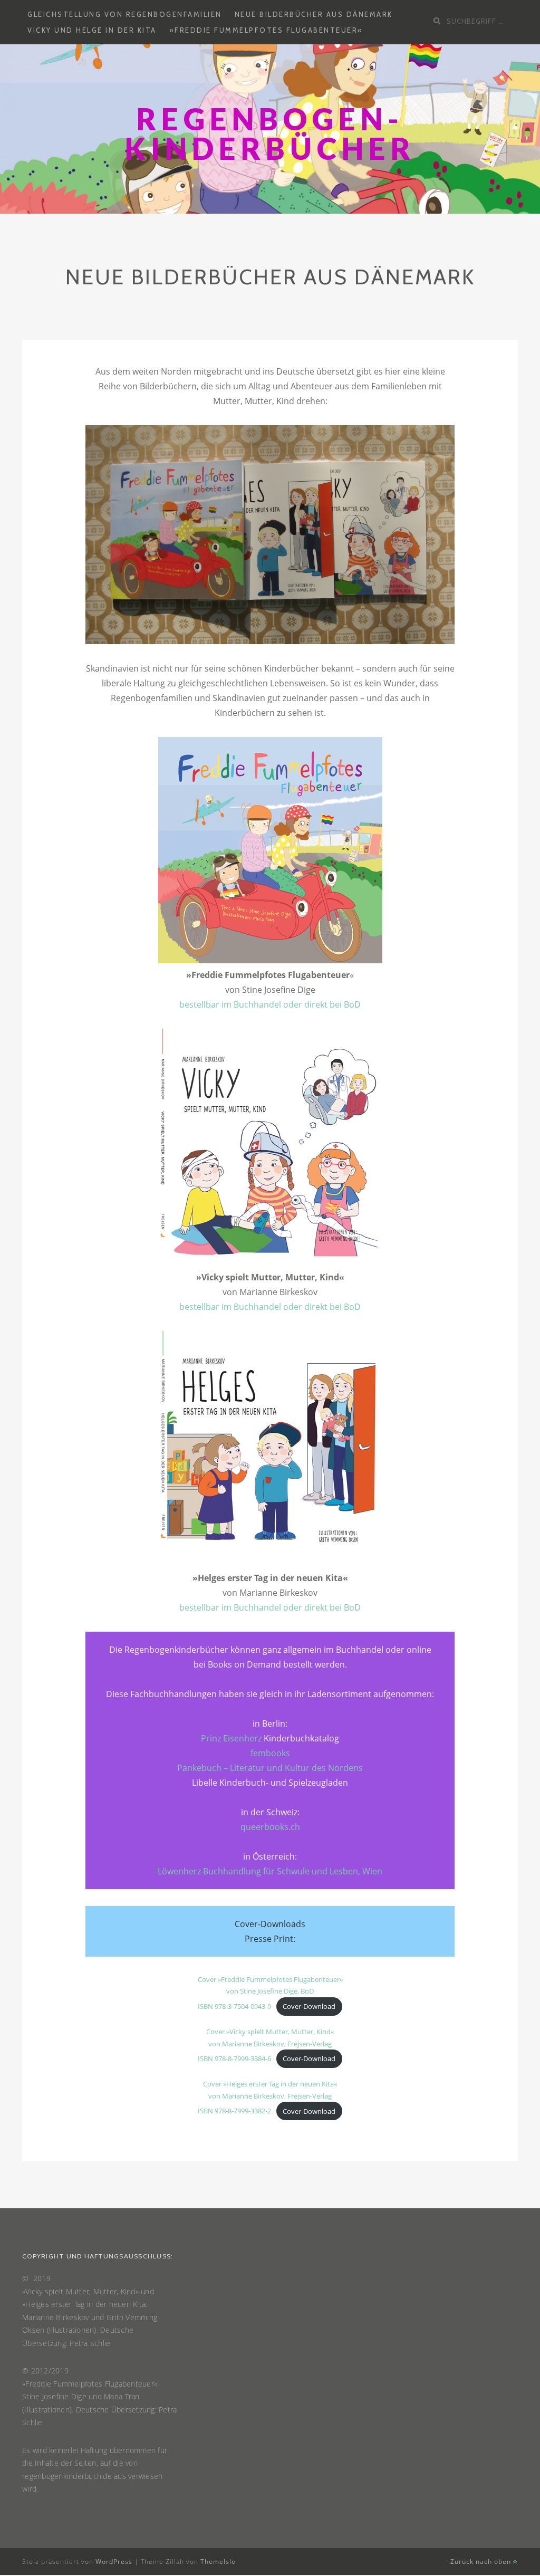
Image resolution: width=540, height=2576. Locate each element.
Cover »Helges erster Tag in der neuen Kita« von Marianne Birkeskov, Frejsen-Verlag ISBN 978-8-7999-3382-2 (267, 2097)
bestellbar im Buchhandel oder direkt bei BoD (270, 1004)
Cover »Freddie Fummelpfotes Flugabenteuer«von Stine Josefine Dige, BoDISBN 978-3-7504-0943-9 (270, 1993)
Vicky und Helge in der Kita (92, 30)
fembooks (270, 1753)
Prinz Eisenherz (231, 1738)
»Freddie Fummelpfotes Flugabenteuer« (266, 30)
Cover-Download (309, 2006)
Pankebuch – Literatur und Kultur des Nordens (270, 1768)
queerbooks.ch (270, 1827)
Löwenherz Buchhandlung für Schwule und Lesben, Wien (270, 1871)
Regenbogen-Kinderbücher (270, 134)
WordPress (114, 2561)
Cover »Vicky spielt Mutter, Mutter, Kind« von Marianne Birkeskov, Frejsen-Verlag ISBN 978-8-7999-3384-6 (266, 2045)
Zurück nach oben (482, 2561)
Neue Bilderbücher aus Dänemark (314, 14)
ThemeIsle (218, 2561)
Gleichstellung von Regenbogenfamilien (125, 14)
